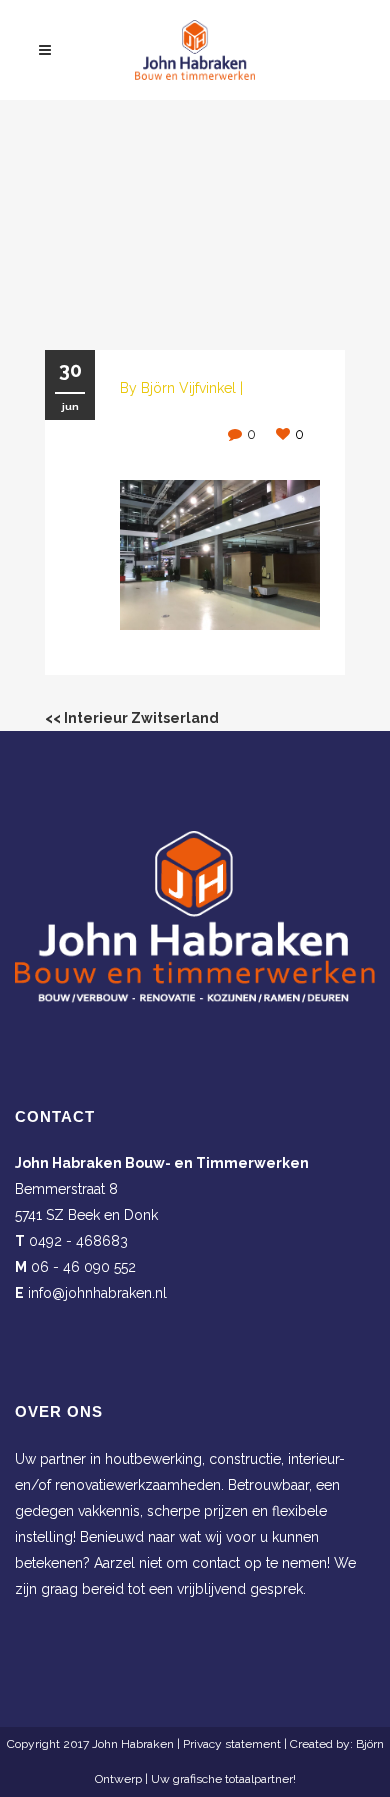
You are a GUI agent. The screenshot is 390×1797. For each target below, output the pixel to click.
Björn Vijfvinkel (188, 388)
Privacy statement (232, 1744)
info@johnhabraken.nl (97, 1293)
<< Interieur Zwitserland (132, 718)
